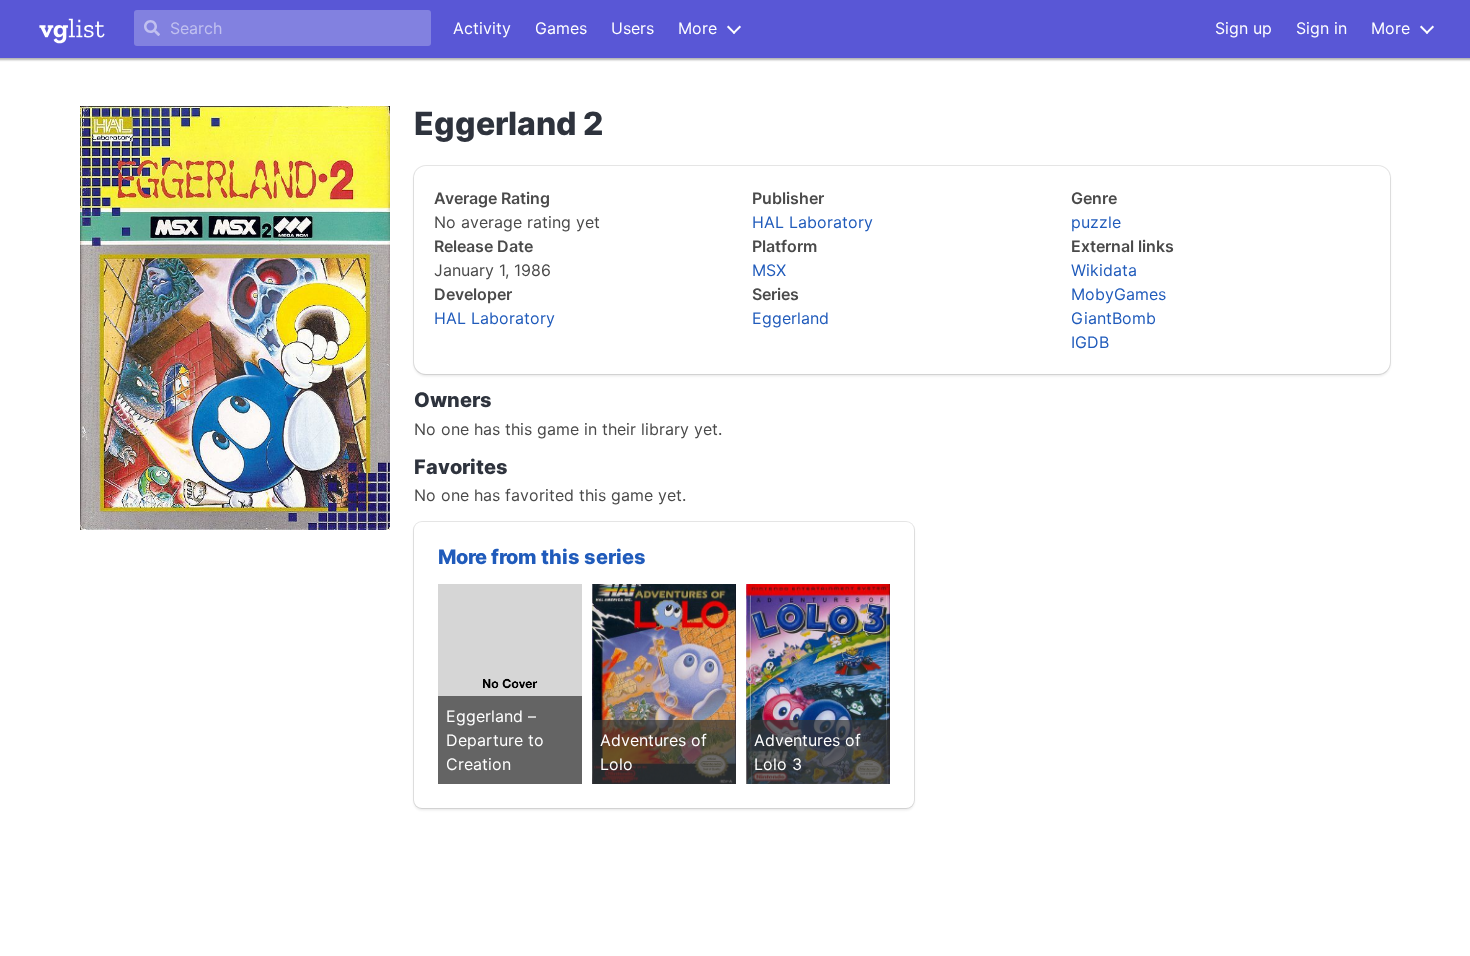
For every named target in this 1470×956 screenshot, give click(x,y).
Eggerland (790, 318)
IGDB (1090, 342)
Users (632, 28)
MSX (769, 270)
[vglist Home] (72, 29)
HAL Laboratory (494, 318)
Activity (482, 28)
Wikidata (1104, 270)
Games (561, 28)
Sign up (1243, 28)
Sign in (1321, 28)
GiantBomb (1113, 318)
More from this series (542, 557)
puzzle (1096, 222)
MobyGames (1118, 294)
